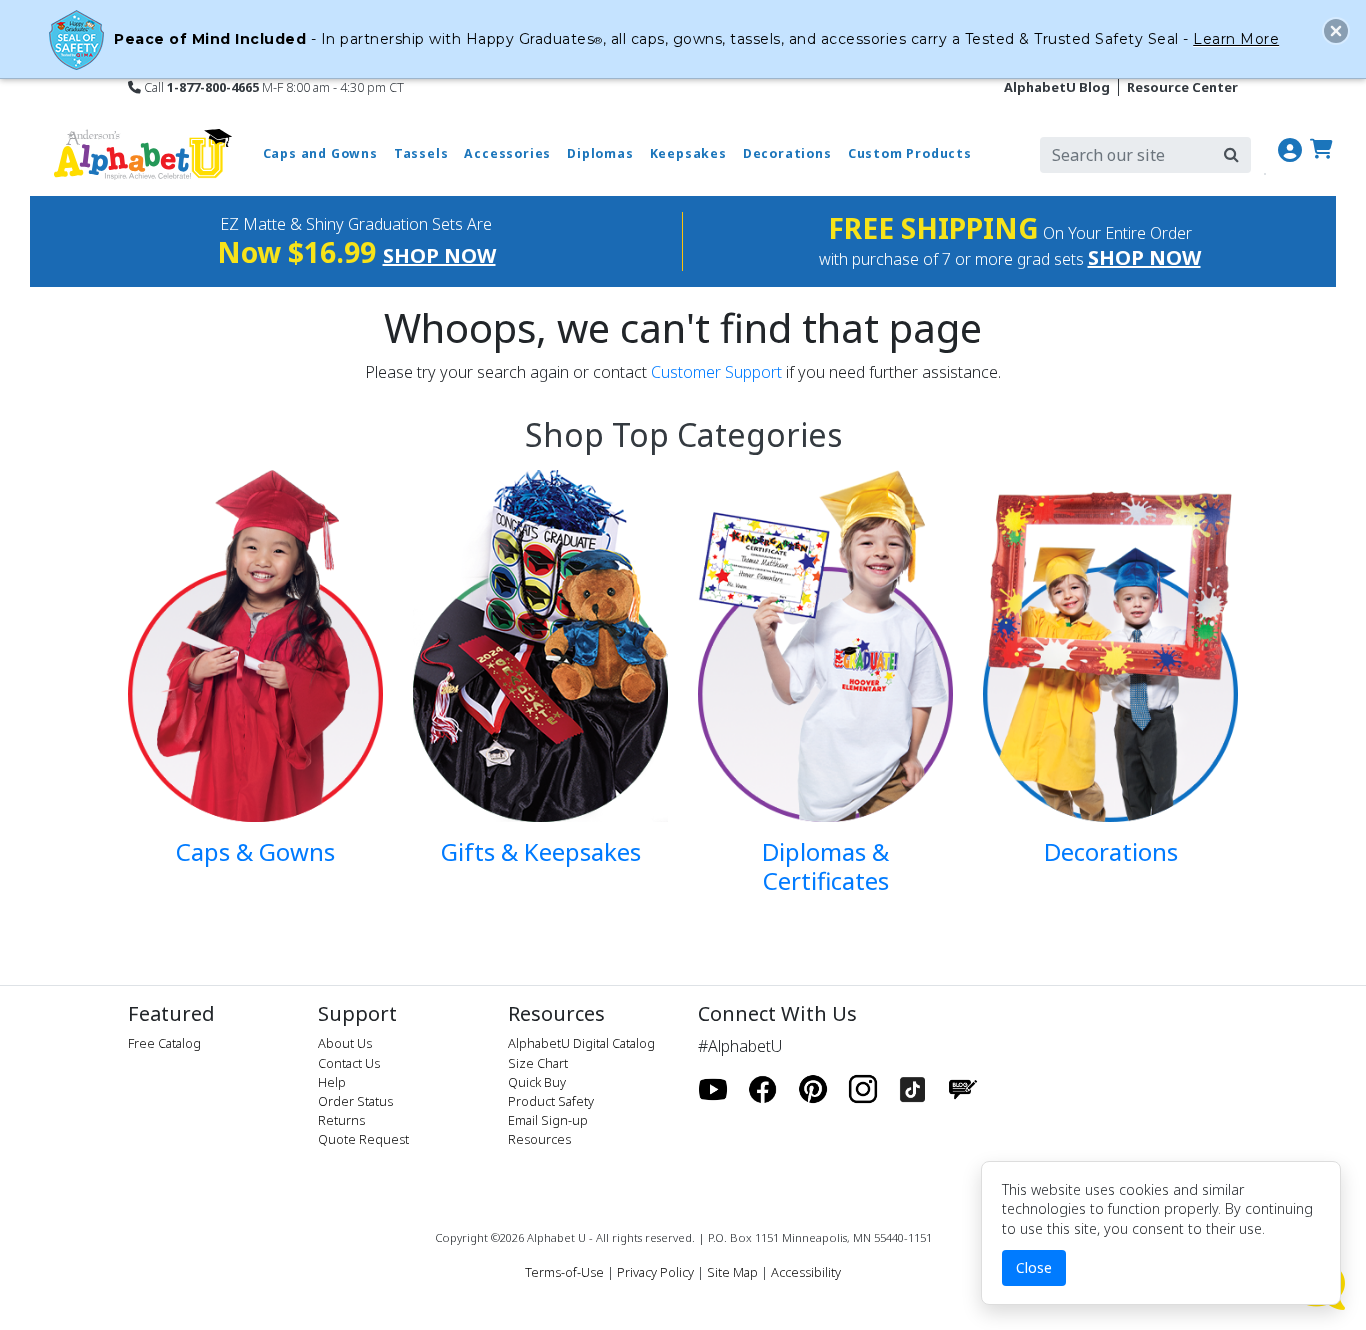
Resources (539, 1139)
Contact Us (349, 1063)
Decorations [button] (787, 153)
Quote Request (363, 1139)
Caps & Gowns (255, 851)
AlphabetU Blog (1057, 87)
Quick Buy (537, 1082)
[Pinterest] (813, 1090)
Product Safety (551, 1101)
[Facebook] (763, 1090)
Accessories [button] (507, 153)
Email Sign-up (548, 1120)
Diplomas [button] (600, 153)
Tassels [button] (421, 153)
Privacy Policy (655, 1272)
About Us (345, 1043)
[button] (1336, 31)
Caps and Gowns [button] (320, 153)
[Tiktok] (913, 1090)
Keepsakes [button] (688, 153)
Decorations (1111, 851)
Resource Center (1182, 87)
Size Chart (538, 1063)
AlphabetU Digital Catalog (581, 1043)
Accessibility (806, 1272)
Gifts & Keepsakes (541, 851)
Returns (341, 1120)
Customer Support (716, 372)
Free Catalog (164, 1043)
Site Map (732, 1272)
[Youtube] (713, 1090)
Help (332, 1082)
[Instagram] (863, 1090)
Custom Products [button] (910, 153)
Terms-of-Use (564, 1272)
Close (1034, 1267)
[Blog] (963, 1090)
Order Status (355, 1101)
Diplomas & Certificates (825, 866)
